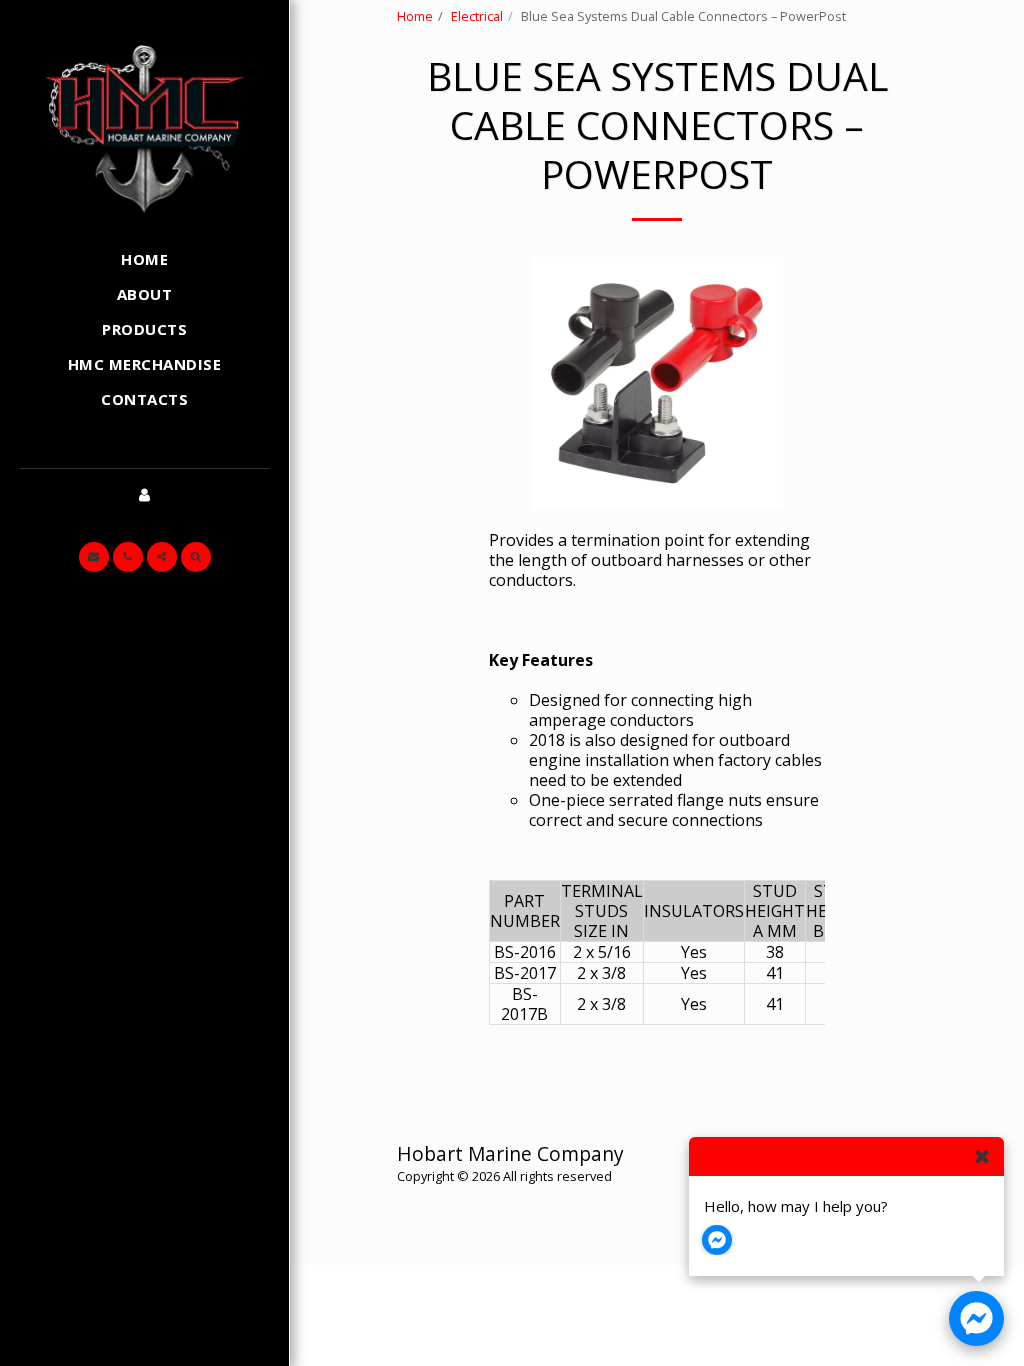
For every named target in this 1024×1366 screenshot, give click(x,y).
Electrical (477, 16)
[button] (94, 557)
